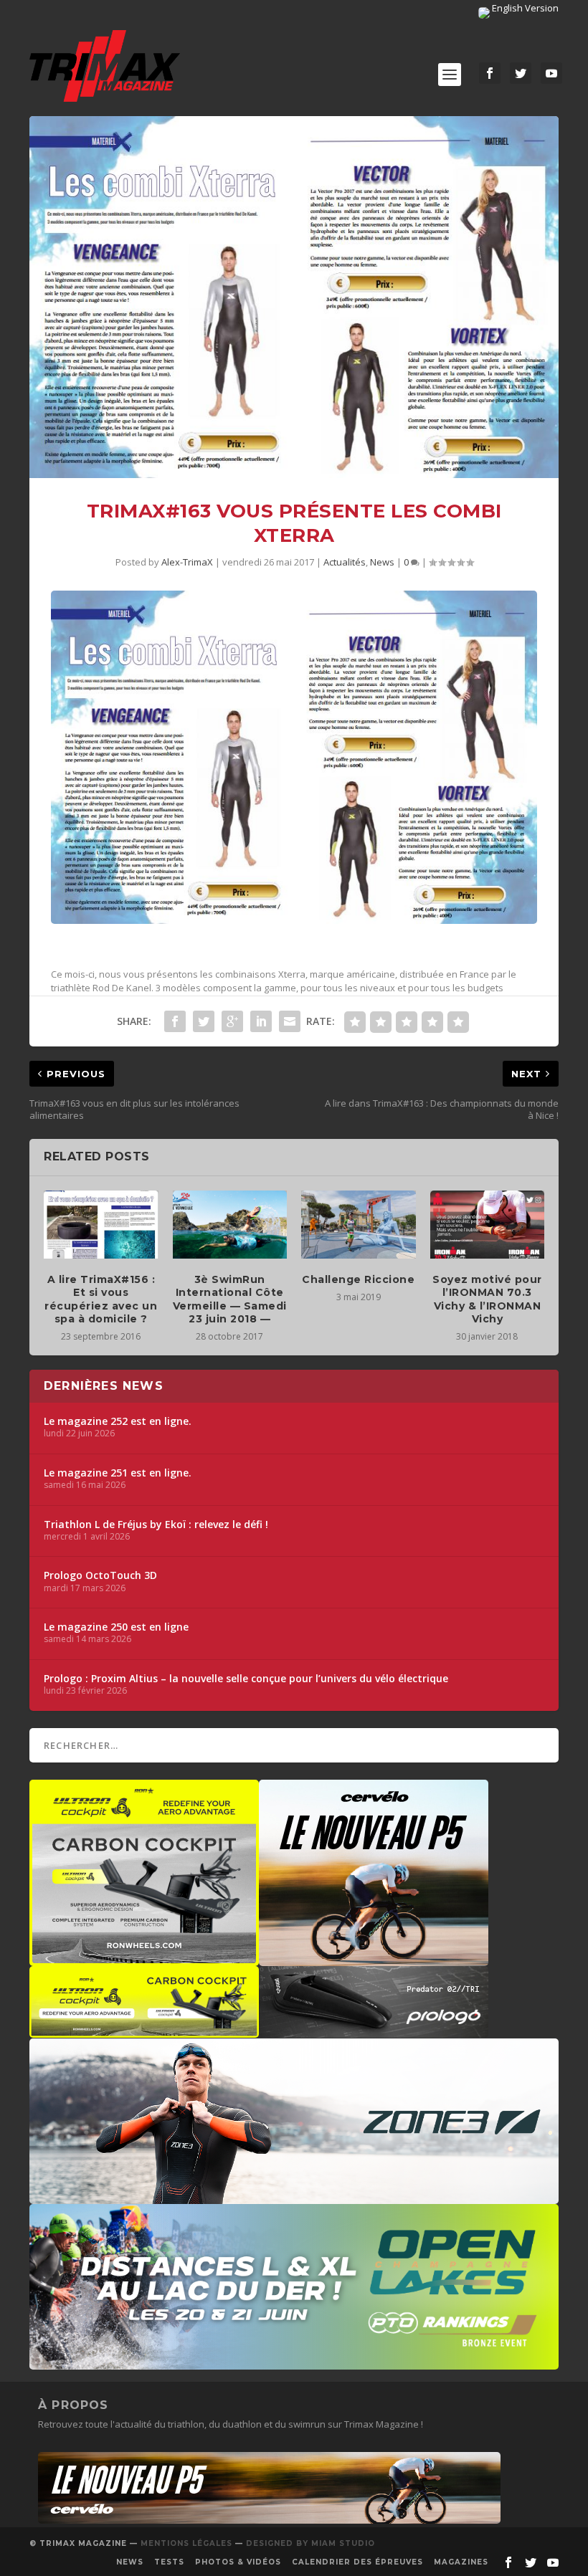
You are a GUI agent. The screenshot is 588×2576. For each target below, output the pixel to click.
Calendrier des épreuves (357, 2562)
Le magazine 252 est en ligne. (118, 1421)
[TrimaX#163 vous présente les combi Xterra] (294, 297)
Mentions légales (186, 2543)
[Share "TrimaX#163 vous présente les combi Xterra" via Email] (290, 1021)
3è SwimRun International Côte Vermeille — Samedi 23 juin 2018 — (230, 1299)
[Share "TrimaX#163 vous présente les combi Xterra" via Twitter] (204, 1021)
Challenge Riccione (358, 1279)
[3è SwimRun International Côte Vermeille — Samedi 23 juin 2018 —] (230, 1225)
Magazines (461, 2562)
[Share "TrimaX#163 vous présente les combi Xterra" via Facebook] (175, 1021)
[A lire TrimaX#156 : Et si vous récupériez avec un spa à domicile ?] (101, 1225)
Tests (169, 2562)
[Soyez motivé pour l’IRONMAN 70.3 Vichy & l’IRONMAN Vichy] (488, 1225)
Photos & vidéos (238, 2562)
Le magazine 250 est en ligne (116, 1627)
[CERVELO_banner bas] (269, 2520)
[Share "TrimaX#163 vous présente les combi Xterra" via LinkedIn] (261, 1021)
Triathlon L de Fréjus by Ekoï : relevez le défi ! (156, 1525)
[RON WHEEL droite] (144, 2031)
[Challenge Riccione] (359, 1225)
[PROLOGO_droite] (374, 2031)
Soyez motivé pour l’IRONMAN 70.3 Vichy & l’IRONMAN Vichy (487, 1299)
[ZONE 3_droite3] (294, 2197)
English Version (524, 8)
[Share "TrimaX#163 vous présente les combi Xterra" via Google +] (232, 1021)
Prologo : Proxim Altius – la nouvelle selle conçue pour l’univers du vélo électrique (246, 1679)
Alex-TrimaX (187, 562)
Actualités (345, 562)
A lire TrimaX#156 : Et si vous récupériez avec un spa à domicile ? (101, 1299)
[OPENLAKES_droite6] (294, 2362)
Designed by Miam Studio (310, 2543)
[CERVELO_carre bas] (374, 1959)
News (382, 562)
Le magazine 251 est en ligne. (118, 1473)
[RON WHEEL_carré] (144, 1959)
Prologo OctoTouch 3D (100, 1575)
